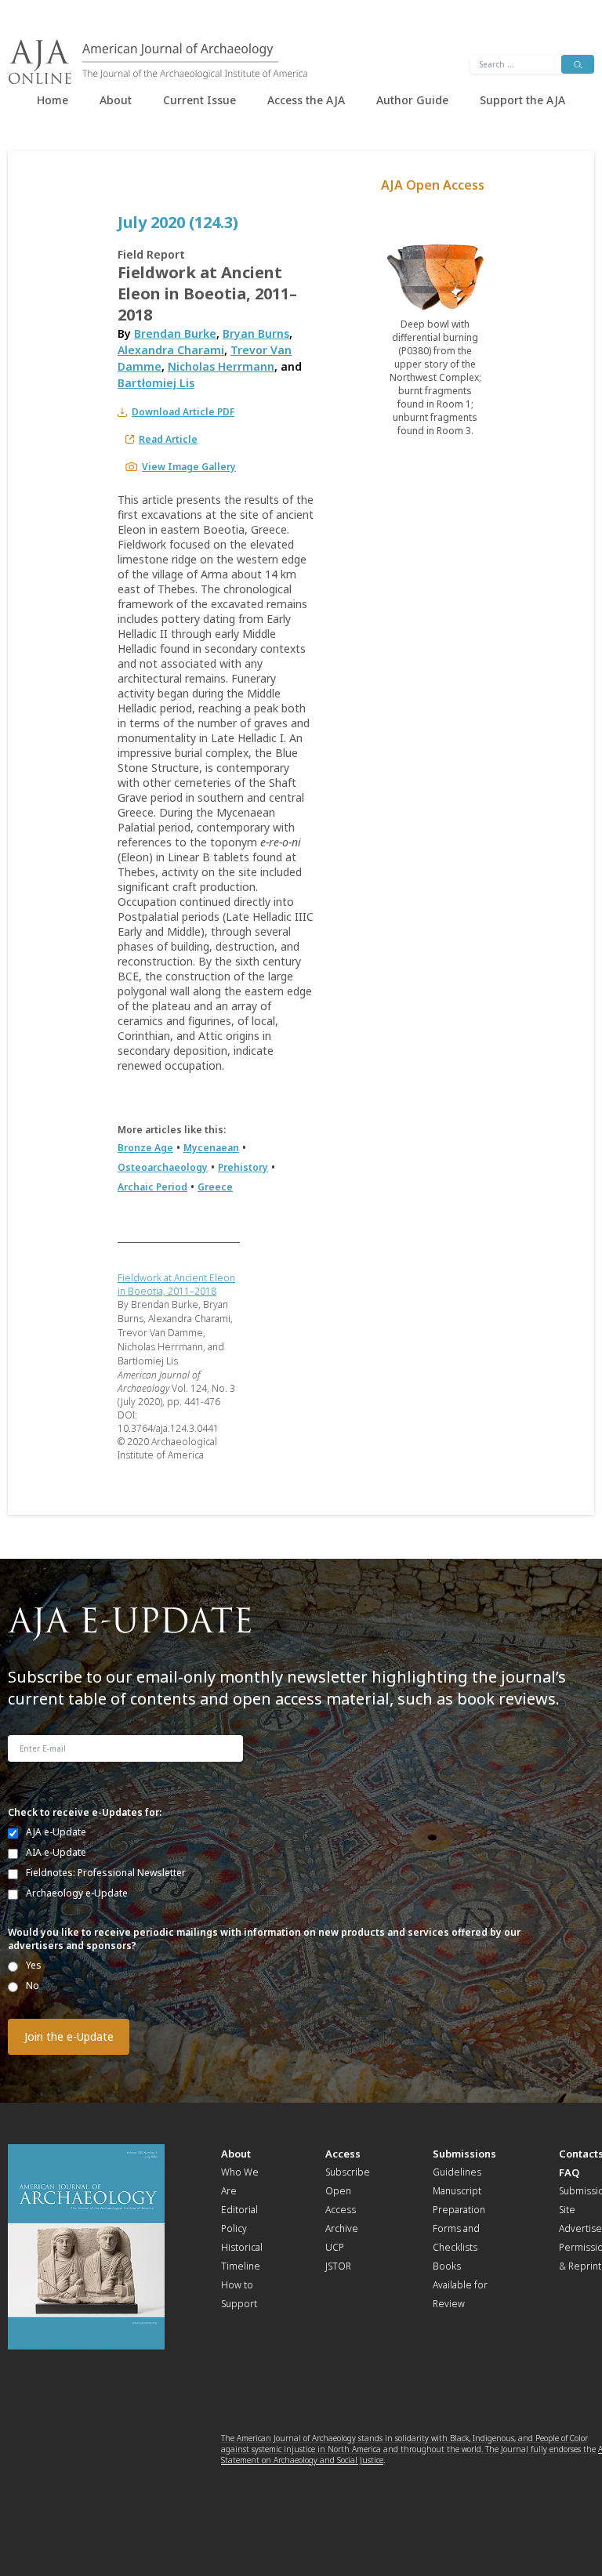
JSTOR (338, 2266)
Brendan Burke (175, 333)
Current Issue (199, 100)
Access (343, 2154)
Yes (34, 1965)
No (33, 1985)
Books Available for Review (460, 2285)
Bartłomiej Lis (156, 383)
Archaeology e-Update (77, 1893)
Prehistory (243, 1167)
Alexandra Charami (171, 350)
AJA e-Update (56, 1832)
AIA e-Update (56, 1852)
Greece (215, 1187)
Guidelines (457, 2172)
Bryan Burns (256, 333)
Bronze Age (145, 1148)
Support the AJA (522, 100)
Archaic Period (152, 1187)
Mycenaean (211, 1148)
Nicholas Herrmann (221, 366)
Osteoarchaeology (163, 1167)
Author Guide (412, 100)
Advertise (580, 2228)
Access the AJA (306, 100)
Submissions (464, 2154)
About (116, 100)
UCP (335, 2247)
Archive (342, 2228)
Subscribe (348, 2172)
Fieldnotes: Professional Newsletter (106, 1873)
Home (53, 100)
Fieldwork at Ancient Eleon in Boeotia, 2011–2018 (176, 1284)
